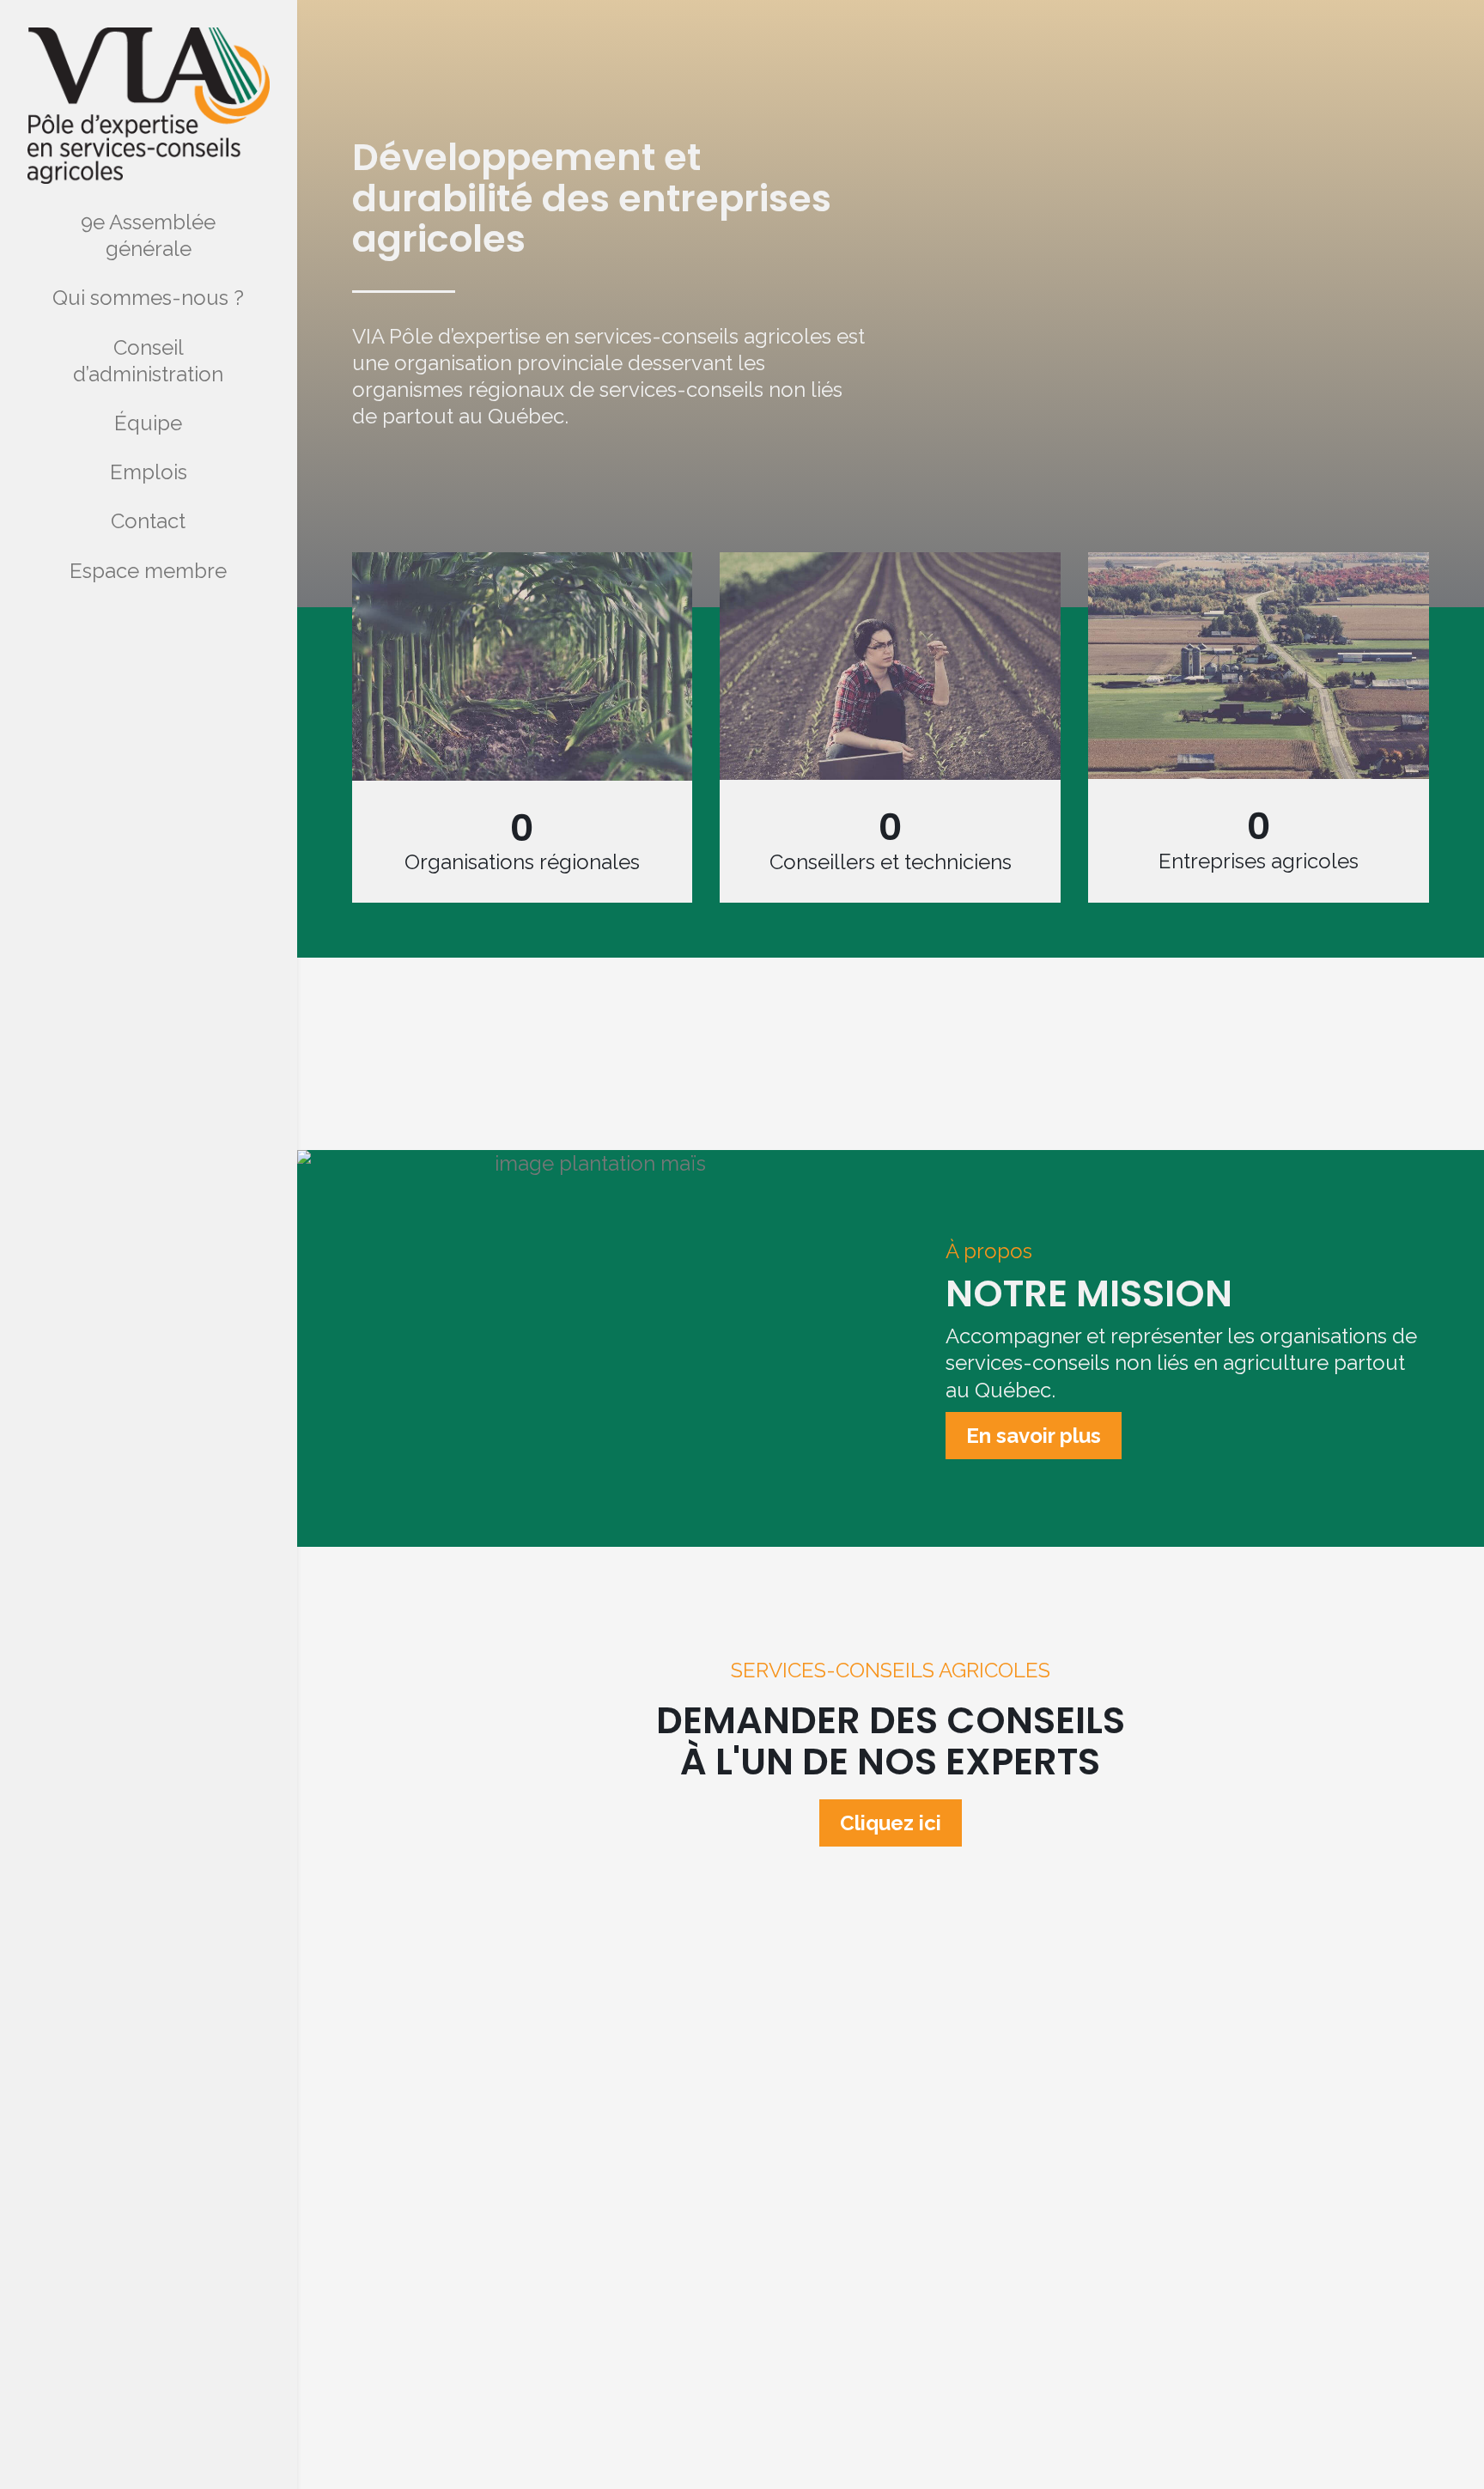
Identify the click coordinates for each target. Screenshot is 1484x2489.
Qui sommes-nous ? (148, 298)
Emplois (149, 472)
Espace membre (148, 571)
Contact (148, 521)
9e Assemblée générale (148, 235)
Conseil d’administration (148, 361)
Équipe (148, 423)
